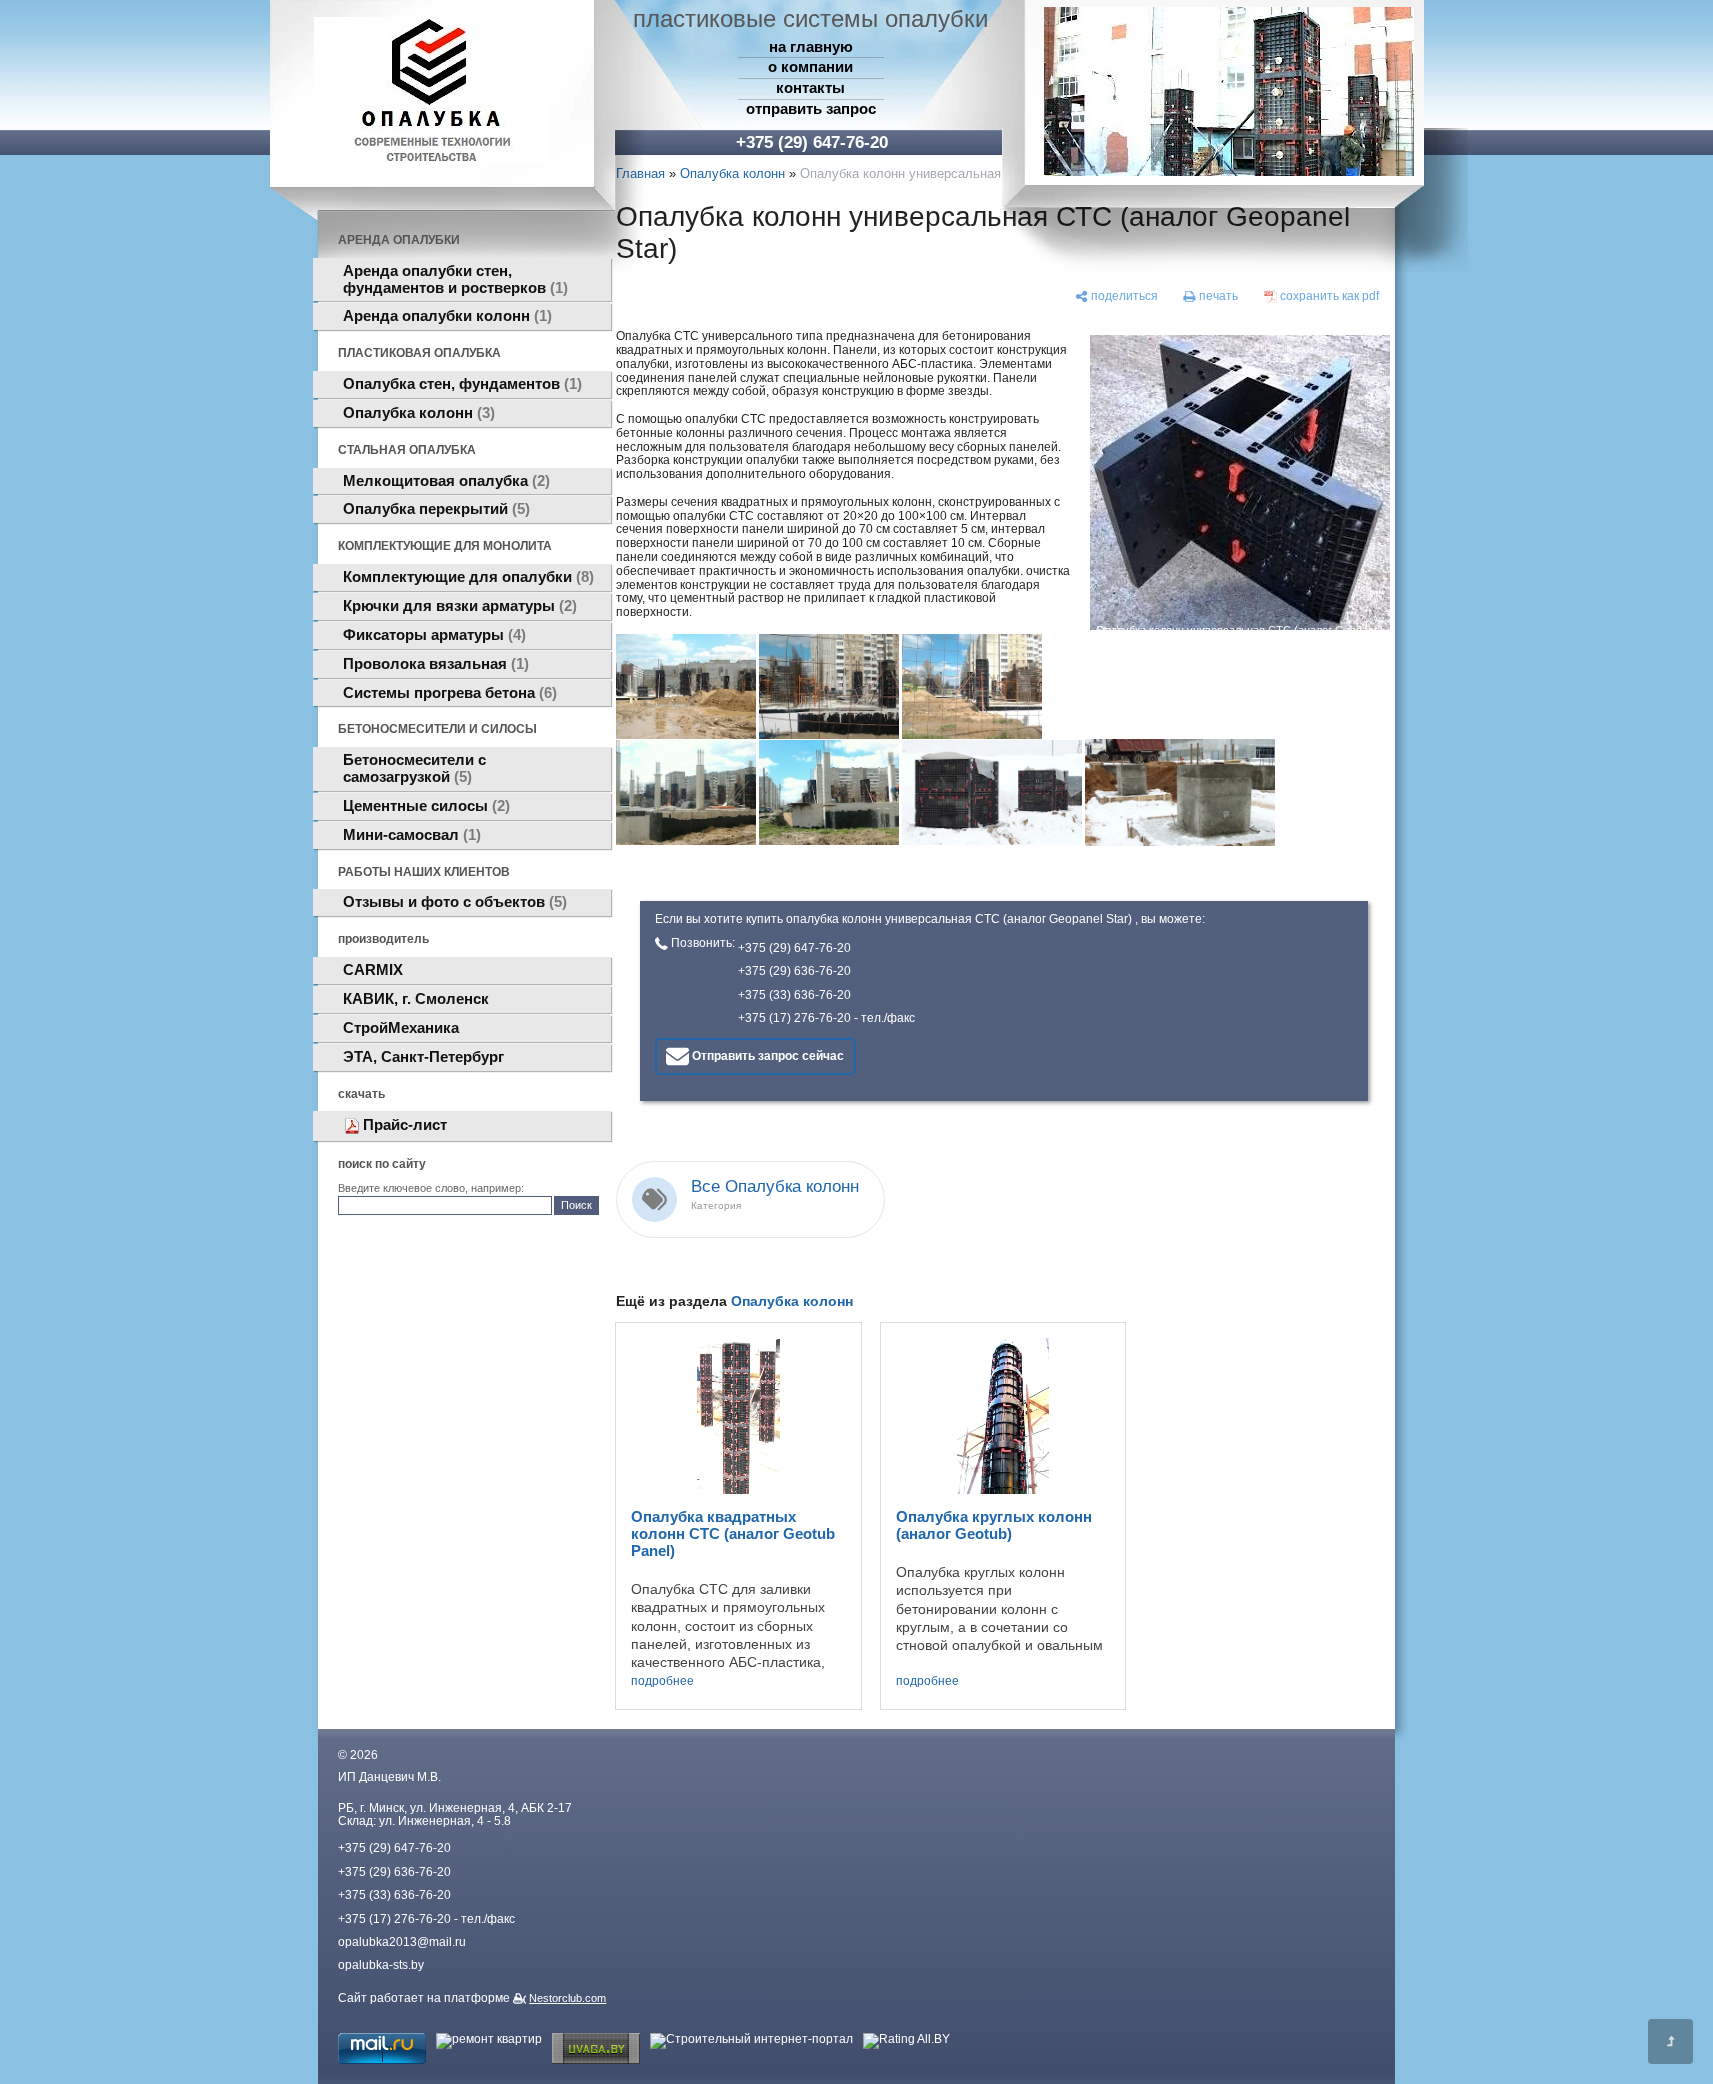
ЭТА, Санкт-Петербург (423, 1057)
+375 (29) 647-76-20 (794, 948)
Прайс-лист (405, 1125)
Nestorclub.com (567, 1998)
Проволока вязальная (433, 664)
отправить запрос (811, 109)
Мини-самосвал (409, 835)
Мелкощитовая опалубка (444, 481)
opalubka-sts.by (381, 1965)
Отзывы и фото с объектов (452, 902)
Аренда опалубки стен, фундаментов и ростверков (453, 279)
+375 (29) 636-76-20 (794, 971)
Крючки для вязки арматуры (457, 606)
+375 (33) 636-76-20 (794, 995)
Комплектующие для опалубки (466, 577)
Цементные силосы (424, 806)
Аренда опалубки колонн (445, 316)
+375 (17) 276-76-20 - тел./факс (826, 1018)
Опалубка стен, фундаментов (460, 384)
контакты (810, 88)
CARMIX (373, 970)
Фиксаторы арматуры (432, 635)
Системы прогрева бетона (447, 693)
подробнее (662, 1681)
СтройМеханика (401, 1028)
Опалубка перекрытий (434, 509)
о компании (810, 67)
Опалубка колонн (416, 413)
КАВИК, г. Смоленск (416, 999)
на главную (811, 47)
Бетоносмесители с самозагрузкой (414, 768)
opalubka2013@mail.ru (402, 1942)
